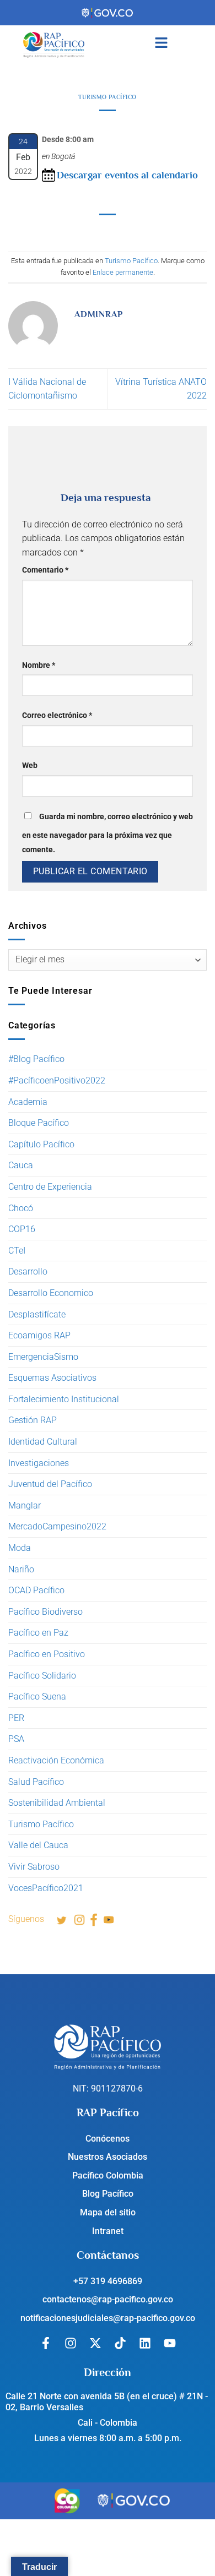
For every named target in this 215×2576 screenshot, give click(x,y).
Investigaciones (39, 1463)
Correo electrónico (57, 715)
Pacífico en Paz (38, 1633)
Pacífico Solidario (42, 1676)
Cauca (21, 1165)
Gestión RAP (33, 1420)
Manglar (25, 1505)
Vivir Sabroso (34, 1867)
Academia (28, 1102)
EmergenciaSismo (43, 1357)
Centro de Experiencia (50, 1187)
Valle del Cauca (38, 1845)
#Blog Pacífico (36, 1059)
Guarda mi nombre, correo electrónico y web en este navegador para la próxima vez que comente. (108, 833)
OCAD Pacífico (36, 1590)
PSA (16, 1739)
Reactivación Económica (56, 1760)
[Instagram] (71, 2343)
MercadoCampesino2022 (57, 1526)
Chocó (21, 1208)
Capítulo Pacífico (41, 1144)
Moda (20, 1548)
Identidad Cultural (43, 1442)
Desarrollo (28, 1271)
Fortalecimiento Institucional (64, 1399)
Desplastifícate (37, 1314)
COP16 (22, 1229)
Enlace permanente (123, 272)
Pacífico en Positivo (47, 1654)
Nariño (21, 1569)
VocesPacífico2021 (46, 1888)
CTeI (17, 1251)
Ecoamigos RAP (39, 1335)
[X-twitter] (95, 2343)
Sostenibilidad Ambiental (57, 1803)
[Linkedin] (145, 2343)
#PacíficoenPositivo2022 (57, 1080)
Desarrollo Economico (51, 1293)
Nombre (39, 665)
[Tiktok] (120, 2343)
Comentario (45, 570)
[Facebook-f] (46, 2343)
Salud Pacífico (36, 1782)
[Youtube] (170, 2343)
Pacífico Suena (37, 1697)
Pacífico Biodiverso (45, 1612)
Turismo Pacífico (41, 1824)
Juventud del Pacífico (50, 1484)
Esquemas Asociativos (52, 1378)
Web (30, 766)
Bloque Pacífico (39, 1123)
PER (16, 1718)
